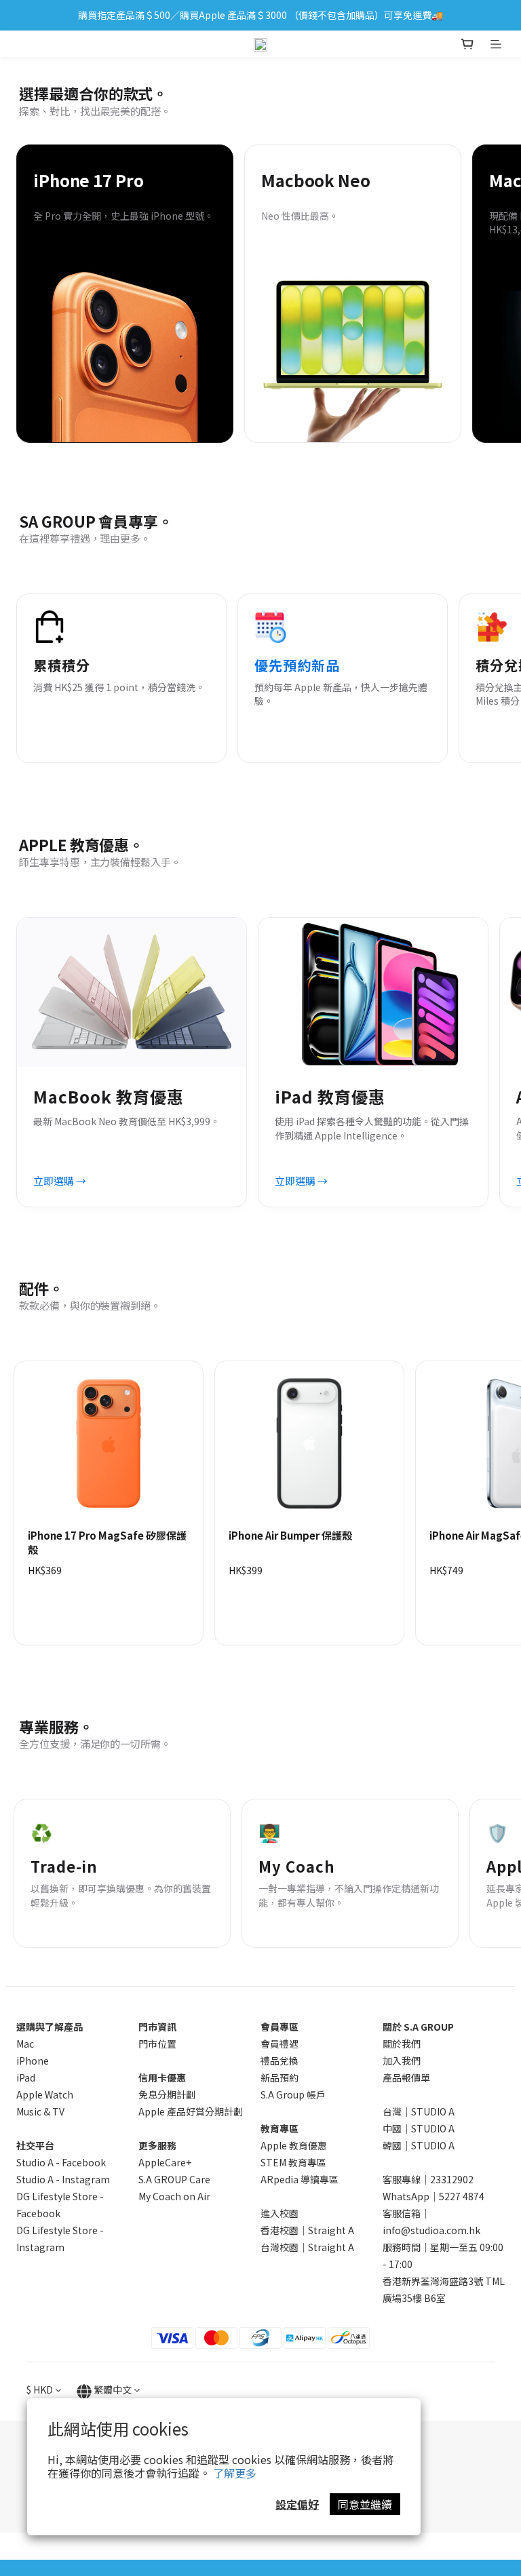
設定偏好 (297, 2504)
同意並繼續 (365, 2504)
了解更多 (235, 2473)
